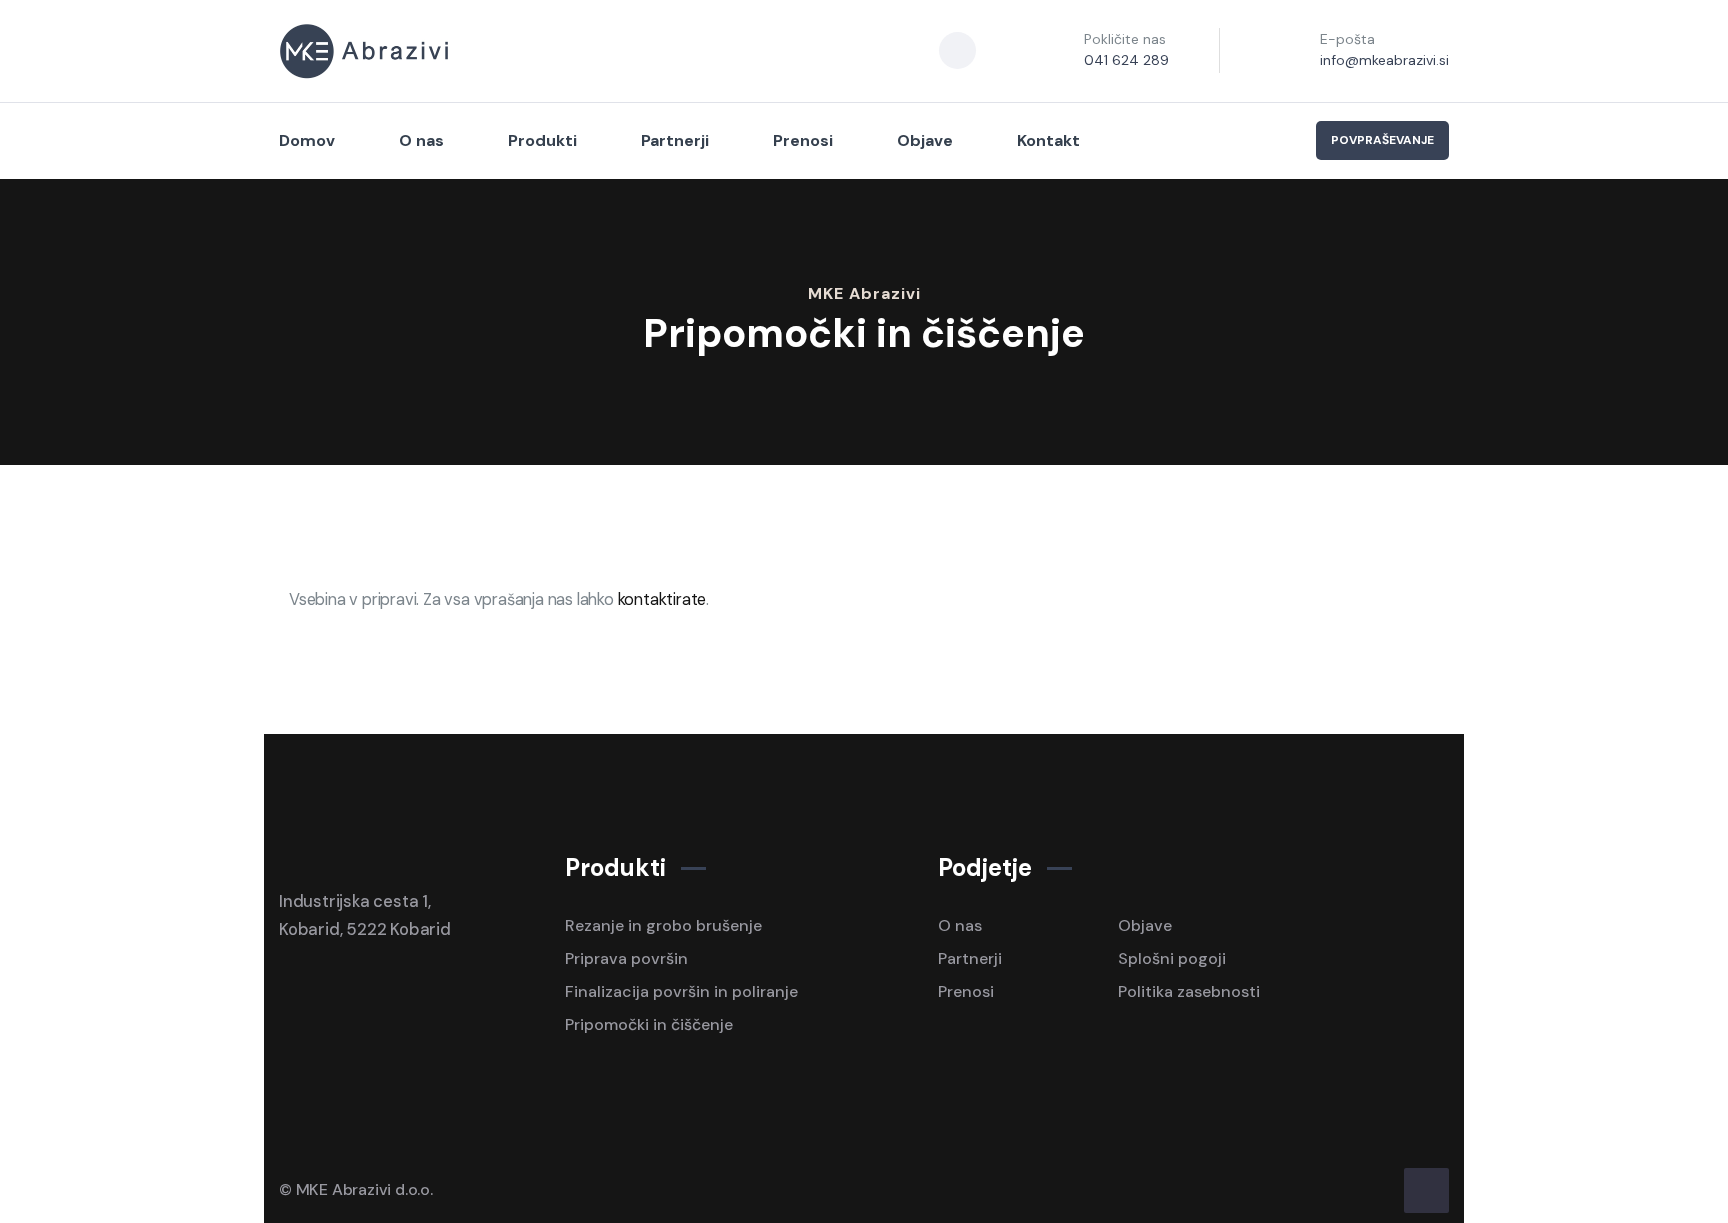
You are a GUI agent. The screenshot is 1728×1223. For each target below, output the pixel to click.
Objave (925, 140)
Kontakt (1048, 140)
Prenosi (803, 140)
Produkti (542, 140)
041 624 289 (1126, 60)
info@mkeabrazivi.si (1384, 60)
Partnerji (675, 140)
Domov (307, 140)
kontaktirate (662, 599)
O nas (421, 140)
